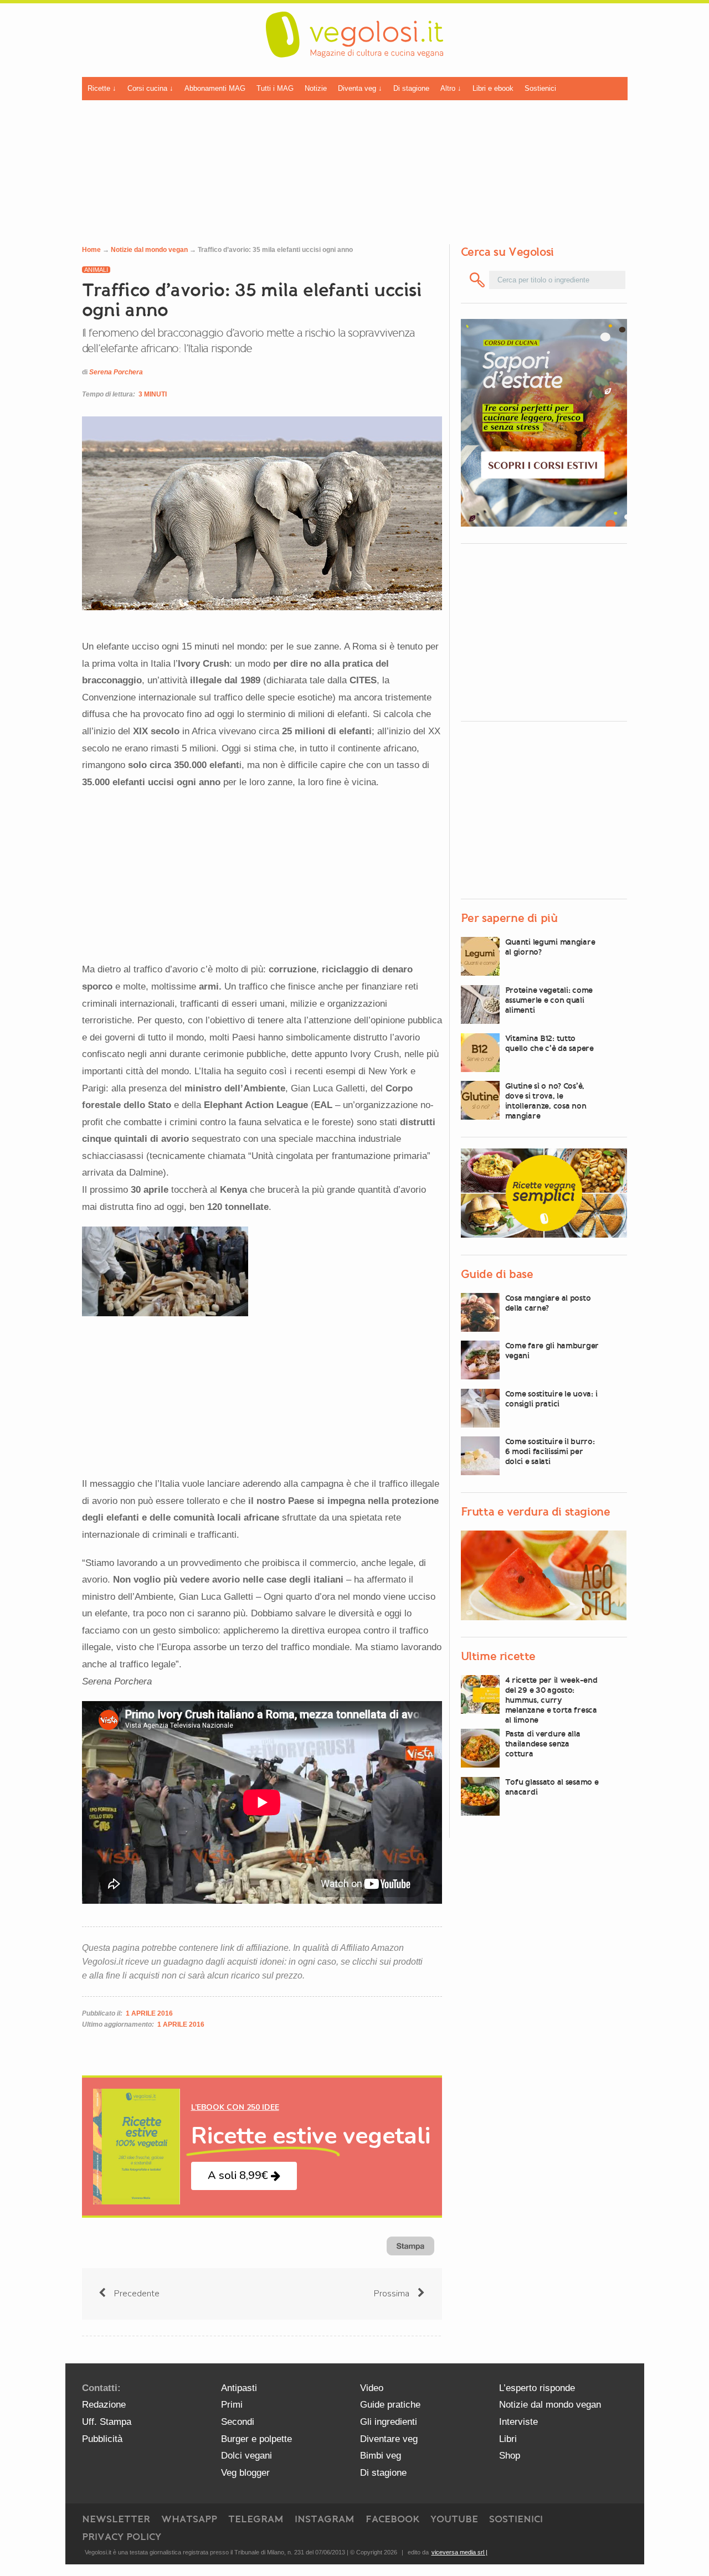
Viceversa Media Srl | (459, 2552)
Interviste (518, 2422)
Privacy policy (122, 2537)
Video (372, 2388)
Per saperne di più (509, 918)
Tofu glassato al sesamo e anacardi (552, 1787)
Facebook (392, 2519)
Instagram (325, 2519)
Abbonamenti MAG (215, 88)
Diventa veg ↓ (360, 88)
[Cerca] (478, 280)
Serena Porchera (116, 372)
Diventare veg (389, 2439)
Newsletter (116, 2519)
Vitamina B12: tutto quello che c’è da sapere (549, 1043)
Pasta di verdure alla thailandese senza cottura (543, 1744)
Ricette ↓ (102, 88)
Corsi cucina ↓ (150, 88)
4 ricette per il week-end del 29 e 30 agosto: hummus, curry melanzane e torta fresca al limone (551, 1700)
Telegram (256, 2519)
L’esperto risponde (537, 2388)
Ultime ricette (498, 1656)
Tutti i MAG (275, 88)
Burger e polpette (256, 2439)
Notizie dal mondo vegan (149, 250)
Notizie (316, 88)
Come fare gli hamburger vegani (552, 1351)
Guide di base (497, 1274)
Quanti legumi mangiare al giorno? (550, 947)
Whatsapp (189, 2519)
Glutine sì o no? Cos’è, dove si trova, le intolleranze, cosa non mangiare (546, 1101)
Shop (510, 2456)
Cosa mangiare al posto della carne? (548, 1303)
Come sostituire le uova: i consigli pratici (551, 1399)
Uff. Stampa (107, 2422)
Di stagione (411, 88)
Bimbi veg (381, 2456)
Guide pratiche (390, 2405)
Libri (508, 2439)
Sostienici (540, 88)
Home (91, 250)
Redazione (104, 2405)
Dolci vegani (246, 2456)
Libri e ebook (493, 88)
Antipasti (239, 2388)
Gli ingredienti (389, 2422)
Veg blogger (245, 2473)
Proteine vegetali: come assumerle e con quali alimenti (549, 1000)
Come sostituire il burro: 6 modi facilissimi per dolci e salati (550, 1451)
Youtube (454, 2519)
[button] (244, 2176)
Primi (232, 2405)
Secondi (238, 2422)
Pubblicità (102, 2439)
